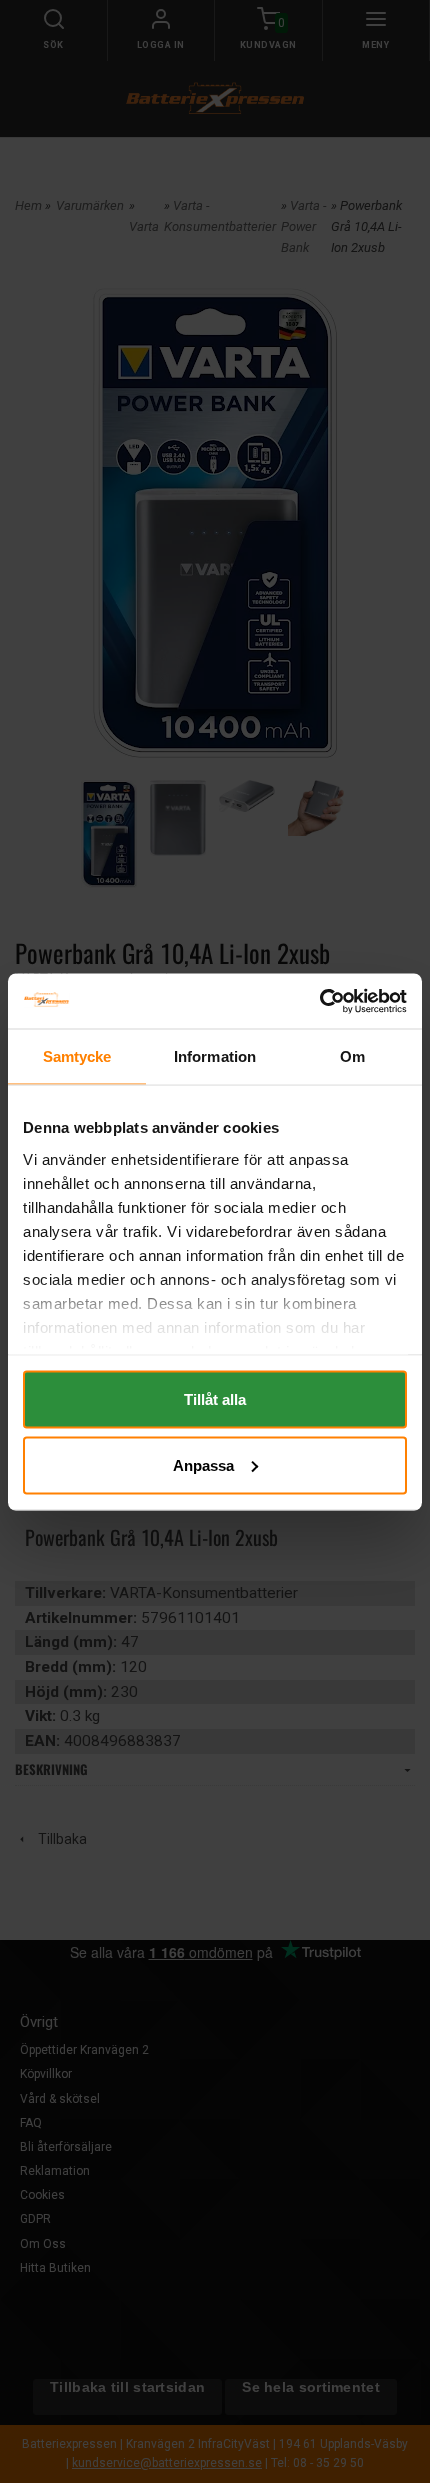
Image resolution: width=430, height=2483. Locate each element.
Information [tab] (215, 1056)
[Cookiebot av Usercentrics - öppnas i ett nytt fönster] (319, 1001)
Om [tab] (352, 1056)
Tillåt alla (215, 1399)
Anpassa (203, 1464)
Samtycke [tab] (77, 1056)
